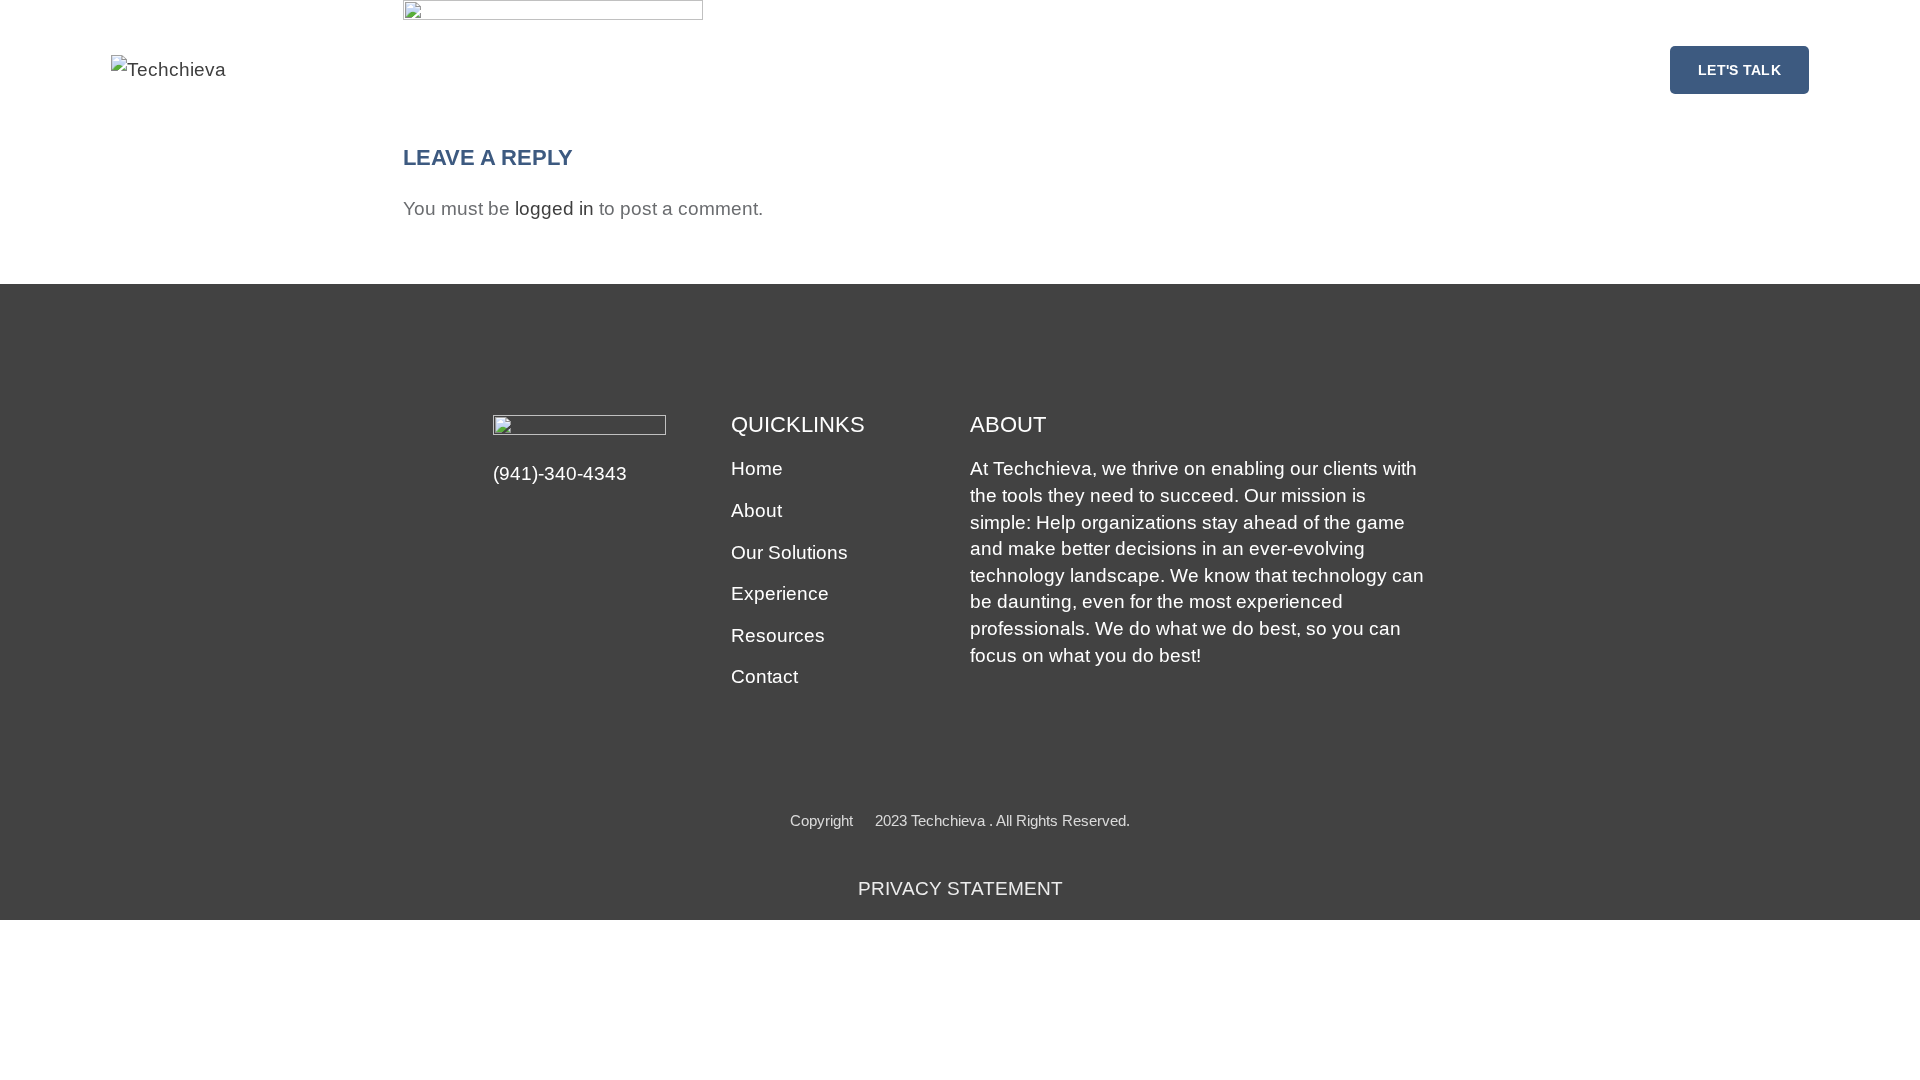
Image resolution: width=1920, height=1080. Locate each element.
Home (757, 468)
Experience (780, 593)
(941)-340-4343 (560, 473)
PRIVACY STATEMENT (960, 888)
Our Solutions (789, 552)
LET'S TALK (1739, 70)
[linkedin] (506, 523)
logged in (554, 208)
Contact (764, 676)
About (756, 510)
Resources (778, 635)
